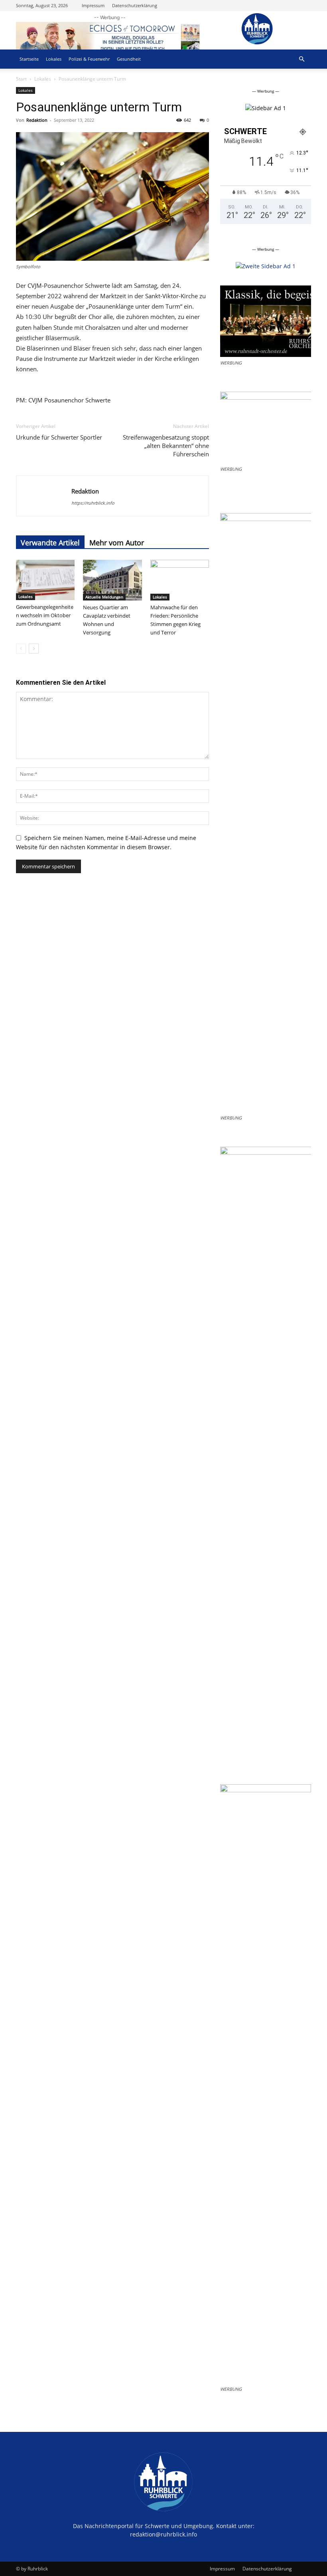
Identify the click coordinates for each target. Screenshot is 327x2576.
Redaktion (37, 120)
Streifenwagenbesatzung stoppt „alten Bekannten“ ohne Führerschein (166, 446)
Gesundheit (129, 59)
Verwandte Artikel (50, 543)
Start (21, 79)
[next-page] (34, 649)
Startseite (29, 59)
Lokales (54, 59)
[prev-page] (21, 649)
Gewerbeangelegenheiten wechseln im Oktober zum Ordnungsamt (45, 615)
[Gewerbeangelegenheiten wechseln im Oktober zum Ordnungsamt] (45, 580)
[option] (266, 108)
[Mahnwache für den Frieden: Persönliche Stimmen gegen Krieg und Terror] (180, 580)
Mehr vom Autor (117, 543)
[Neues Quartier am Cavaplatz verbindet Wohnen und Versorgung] (112, 580)
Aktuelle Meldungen (104, 597)
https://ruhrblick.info (93, 503)
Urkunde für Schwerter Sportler (59, 437)
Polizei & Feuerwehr (89, 59)
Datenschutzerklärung (135, 5)
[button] (301, 59)
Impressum (93, 5)
